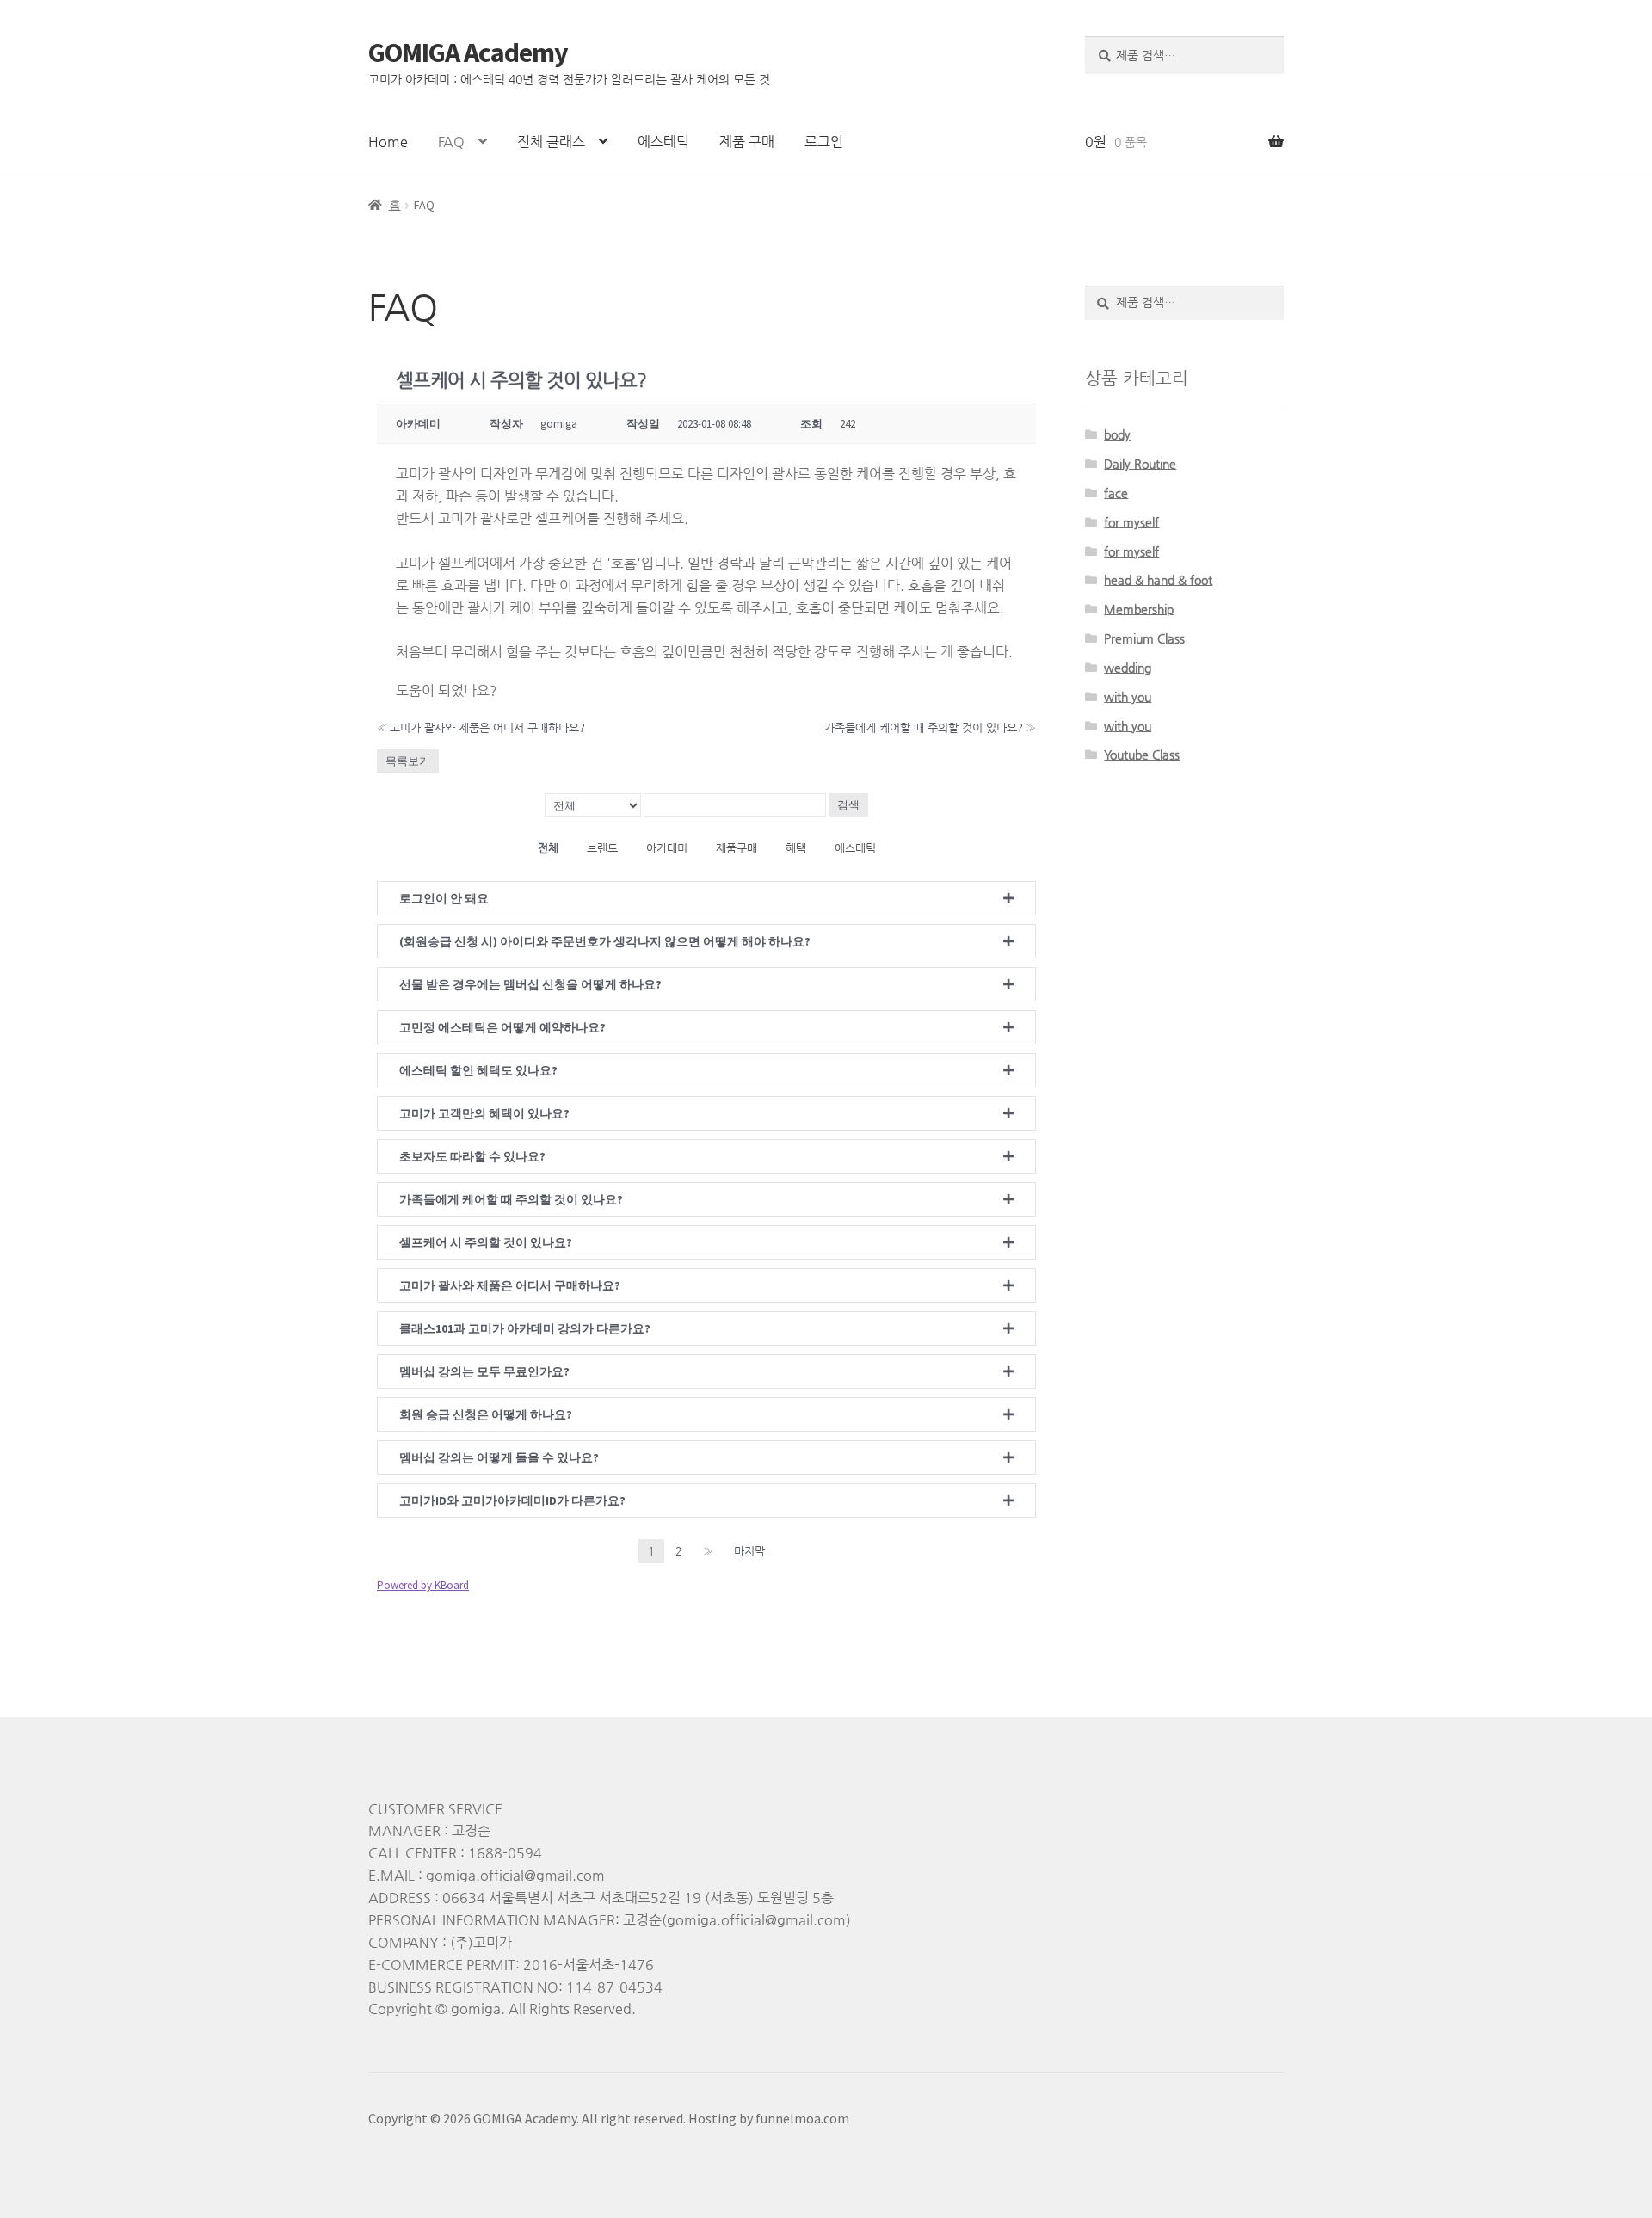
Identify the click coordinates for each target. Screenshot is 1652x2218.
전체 (548, 848)
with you (1128, 697)
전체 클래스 (551, 142)
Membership (1139, 609)
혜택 (796, 848)
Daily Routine (1140, 464)
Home (388, 142)
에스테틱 (663, 142)
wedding (1128, 668)
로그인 (824, 142)
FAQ (451, 142)
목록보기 (408, 761)
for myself (1131, 522)
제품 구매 (747, 142)
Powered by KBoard (423, 1585)
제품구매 (737, 848)
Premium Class (1144, 638)
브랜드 (602, 848)
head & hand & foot (1158, 580)
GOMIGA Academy (468, 52)
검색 (848, 805)
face (1116, 493)
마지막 (749, 1551)
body (1117, 434)
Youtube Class (1142, 755)
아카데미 (667, 848)
